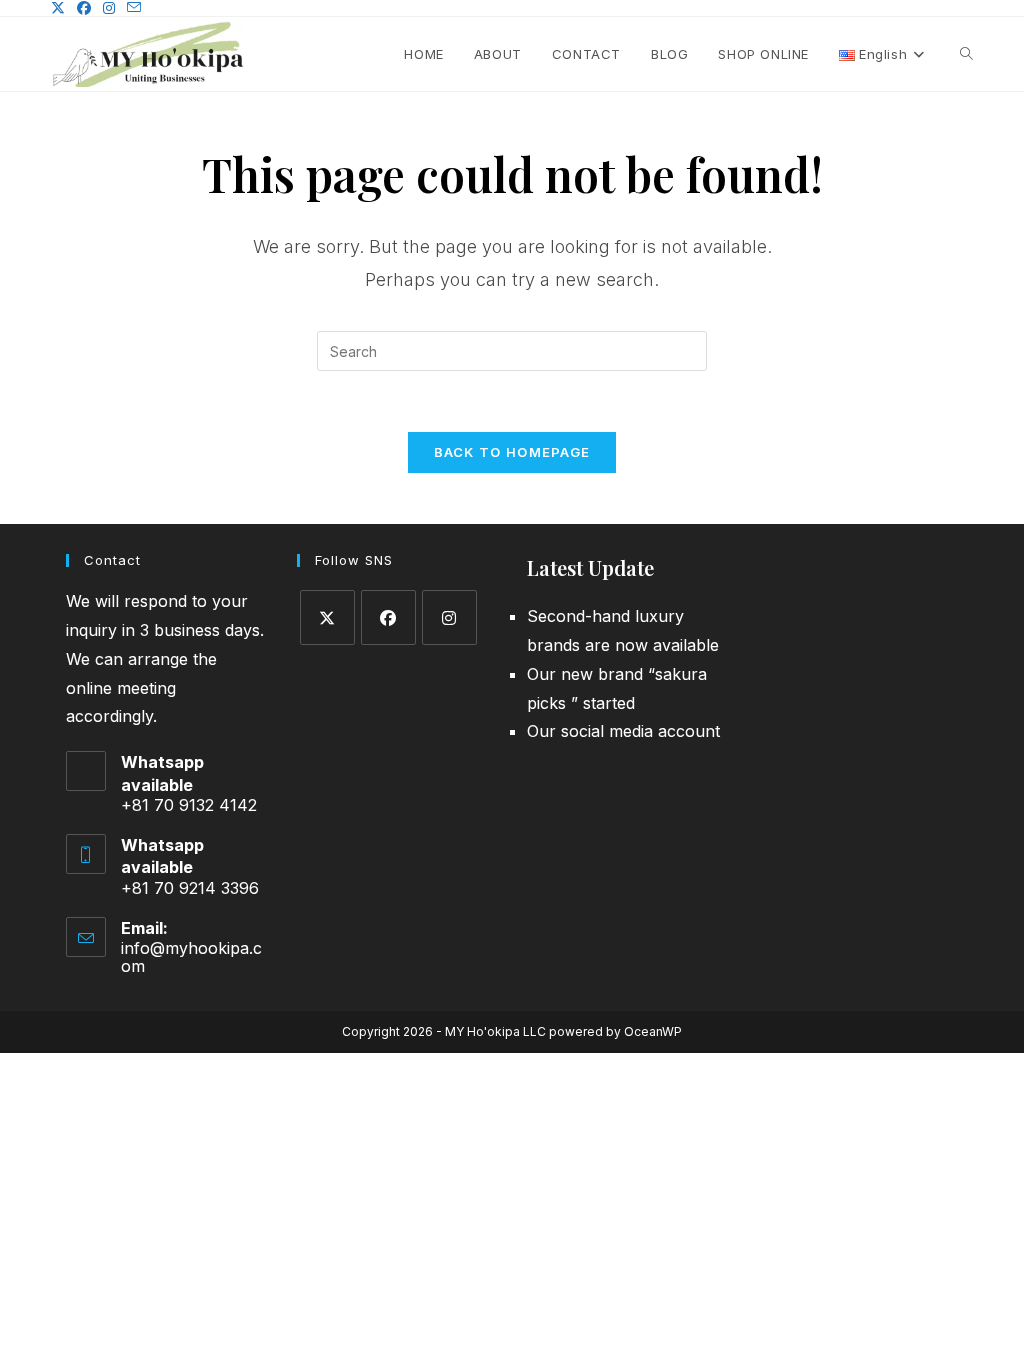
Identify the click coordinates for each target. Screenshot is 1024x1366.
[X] (327, 617)
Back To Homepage (512, 452)
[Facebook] (388, 617)
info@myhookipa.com (191, 957)
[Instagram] (449, 617)
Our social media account (623, 731)
